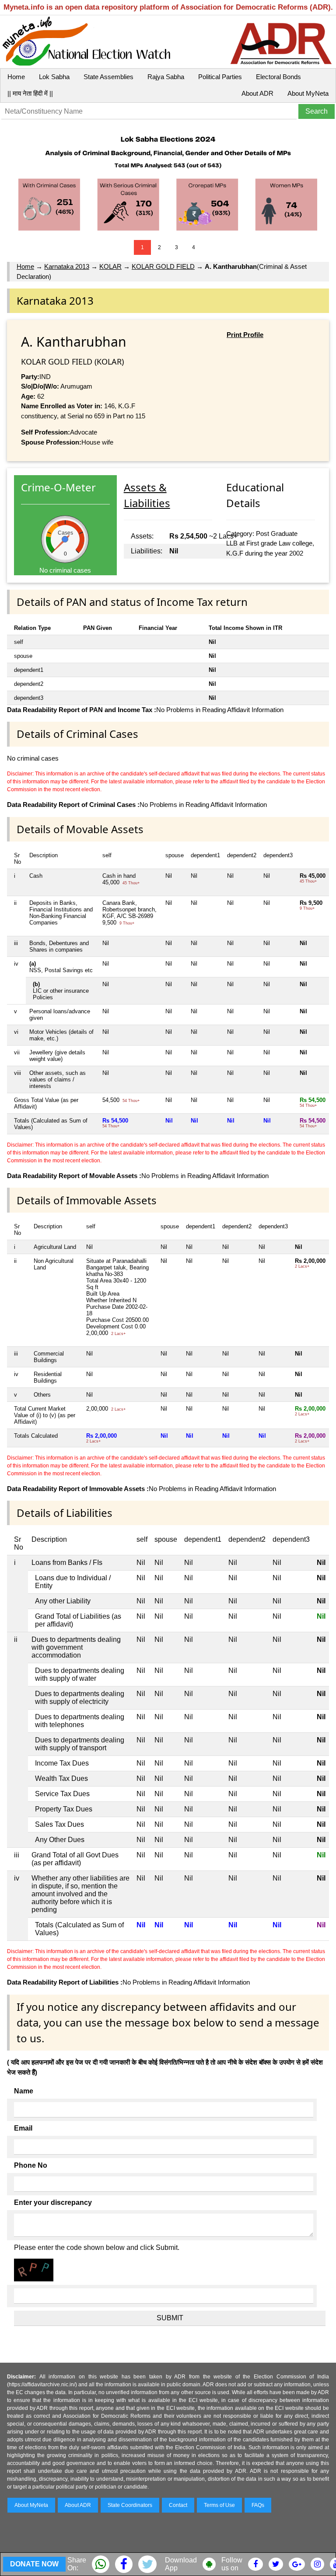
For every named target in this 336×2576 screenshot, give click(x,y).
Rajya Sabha (166, 77)
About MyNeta (308, 93)
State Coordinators (130, 2505)
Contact (178, 2505)
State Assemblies (108, 77)
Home (16, 77)
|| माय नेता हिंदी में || (30, 93)
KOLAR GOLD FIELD (163, 266)
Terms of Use (219, 2505)
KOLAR (110, 266)
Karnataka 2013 (67, 266)
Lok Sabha (54, 77)
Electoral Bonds (278, 77)
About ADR (257, 93)
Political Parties (220, 77)
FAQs (258, 2505)
